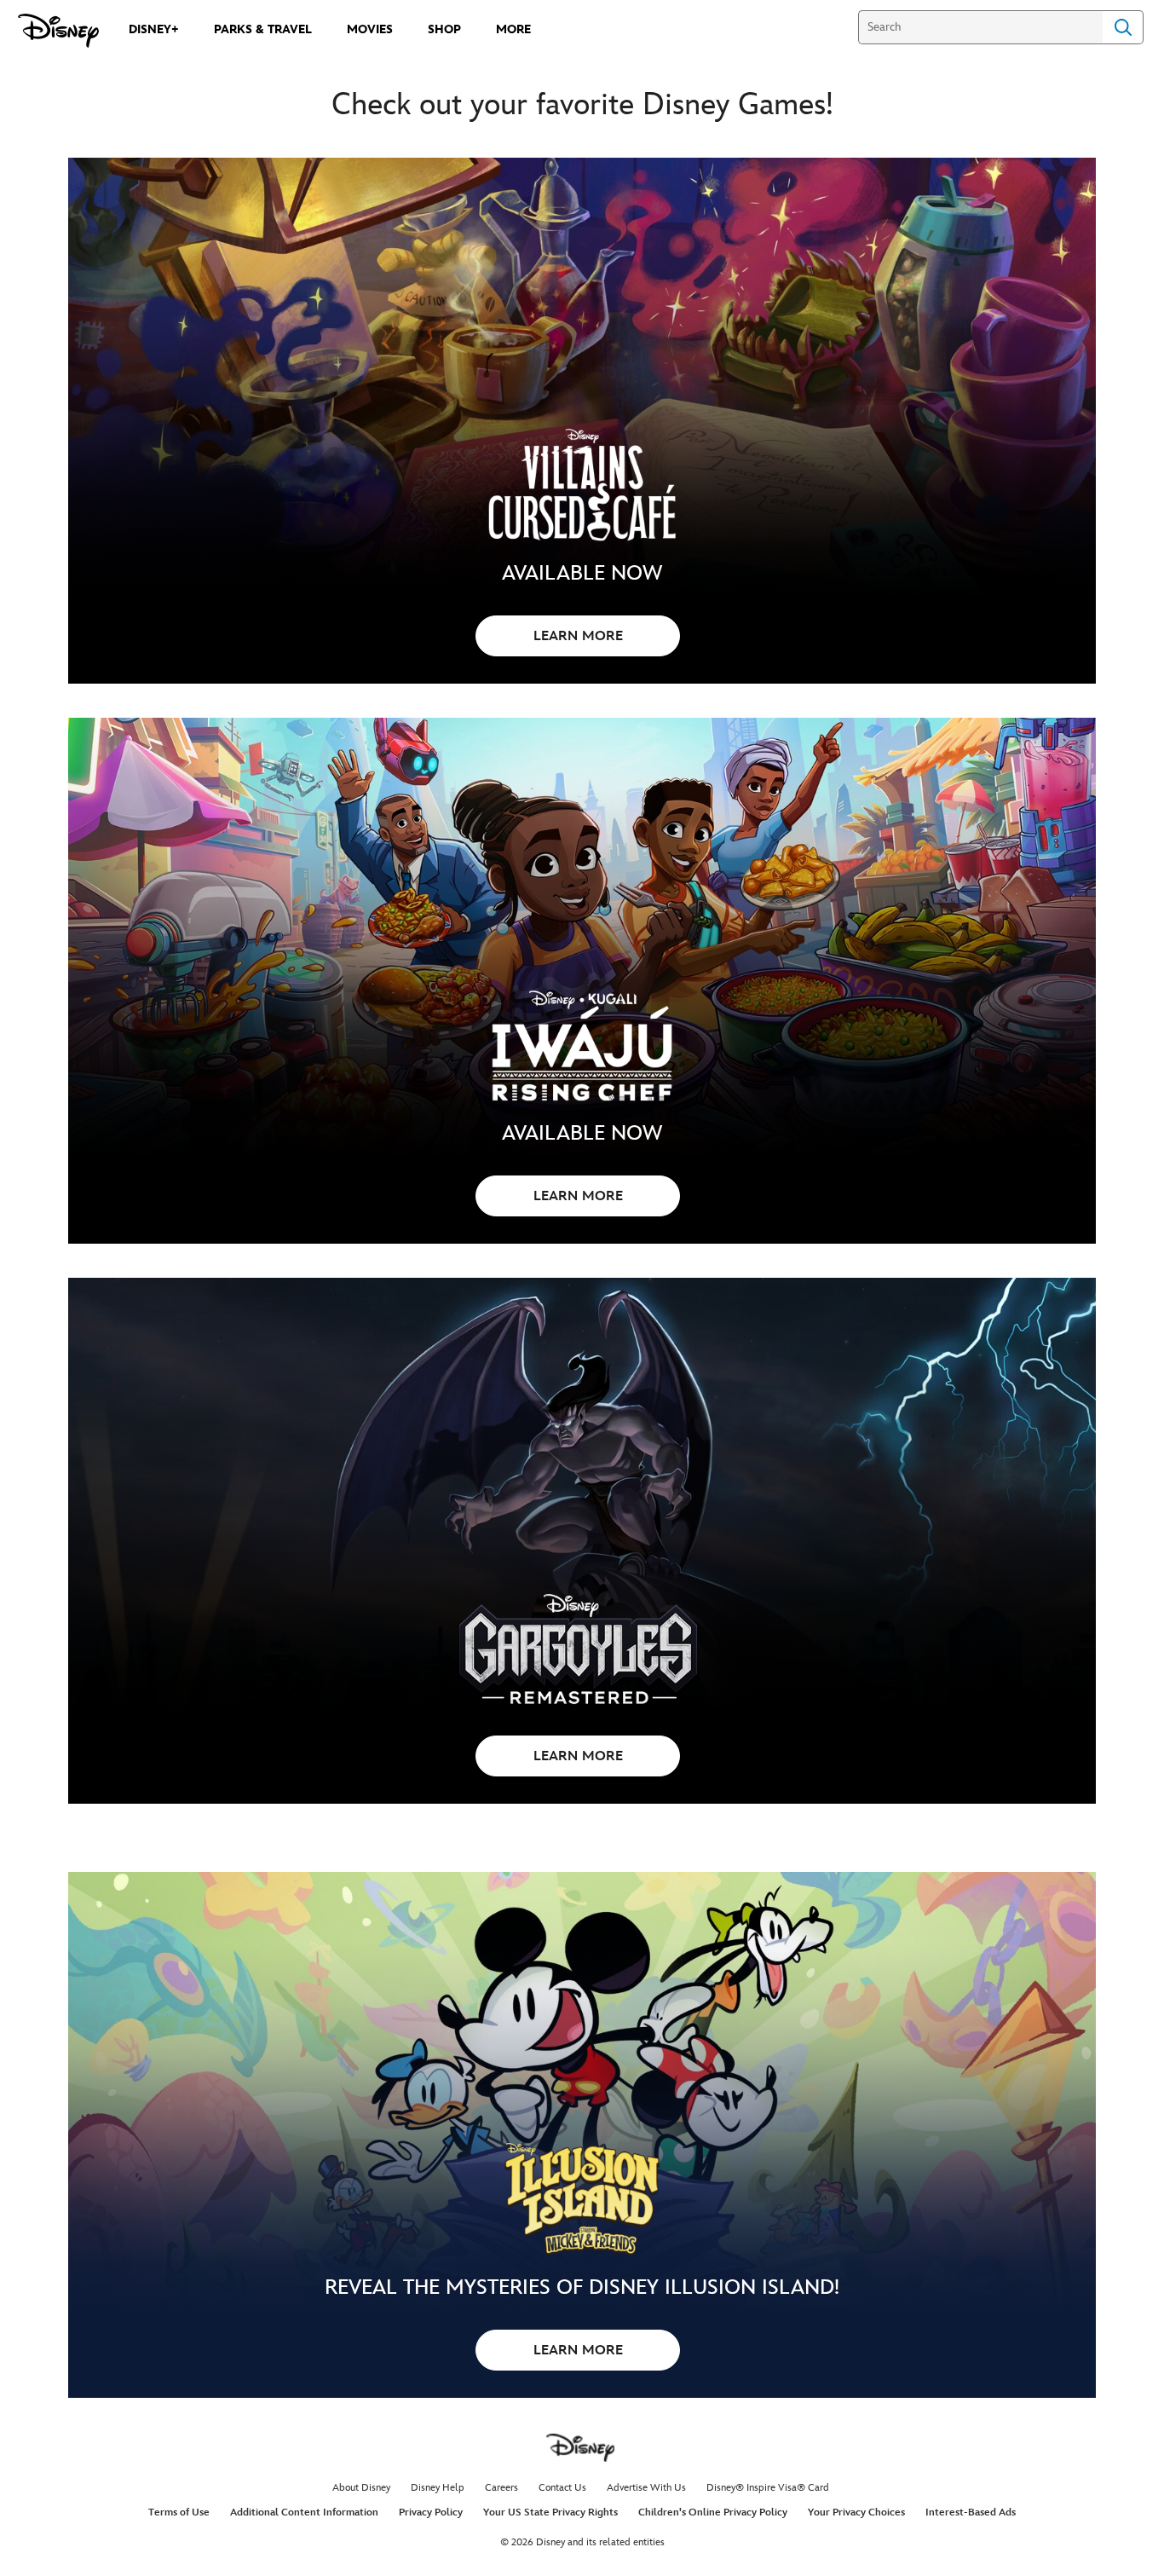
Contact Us (562, 2488)
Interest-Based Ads (971, 2512)
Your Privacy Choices (856, 2512)
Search (1123, 27)
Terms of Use (179, 2512)
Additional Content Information (304, 2512)
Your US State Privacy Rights (550, 2512)
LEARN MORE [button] (578, 636)
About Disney (361, 2488)
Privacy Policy (431, 2512)
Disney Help (438, 2488)
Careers (501, 2488)
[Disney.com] (58, 31)
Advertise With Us (646, 2488)
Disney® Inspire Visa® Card (768, 2488)
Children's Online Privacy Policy (713, 2512)
